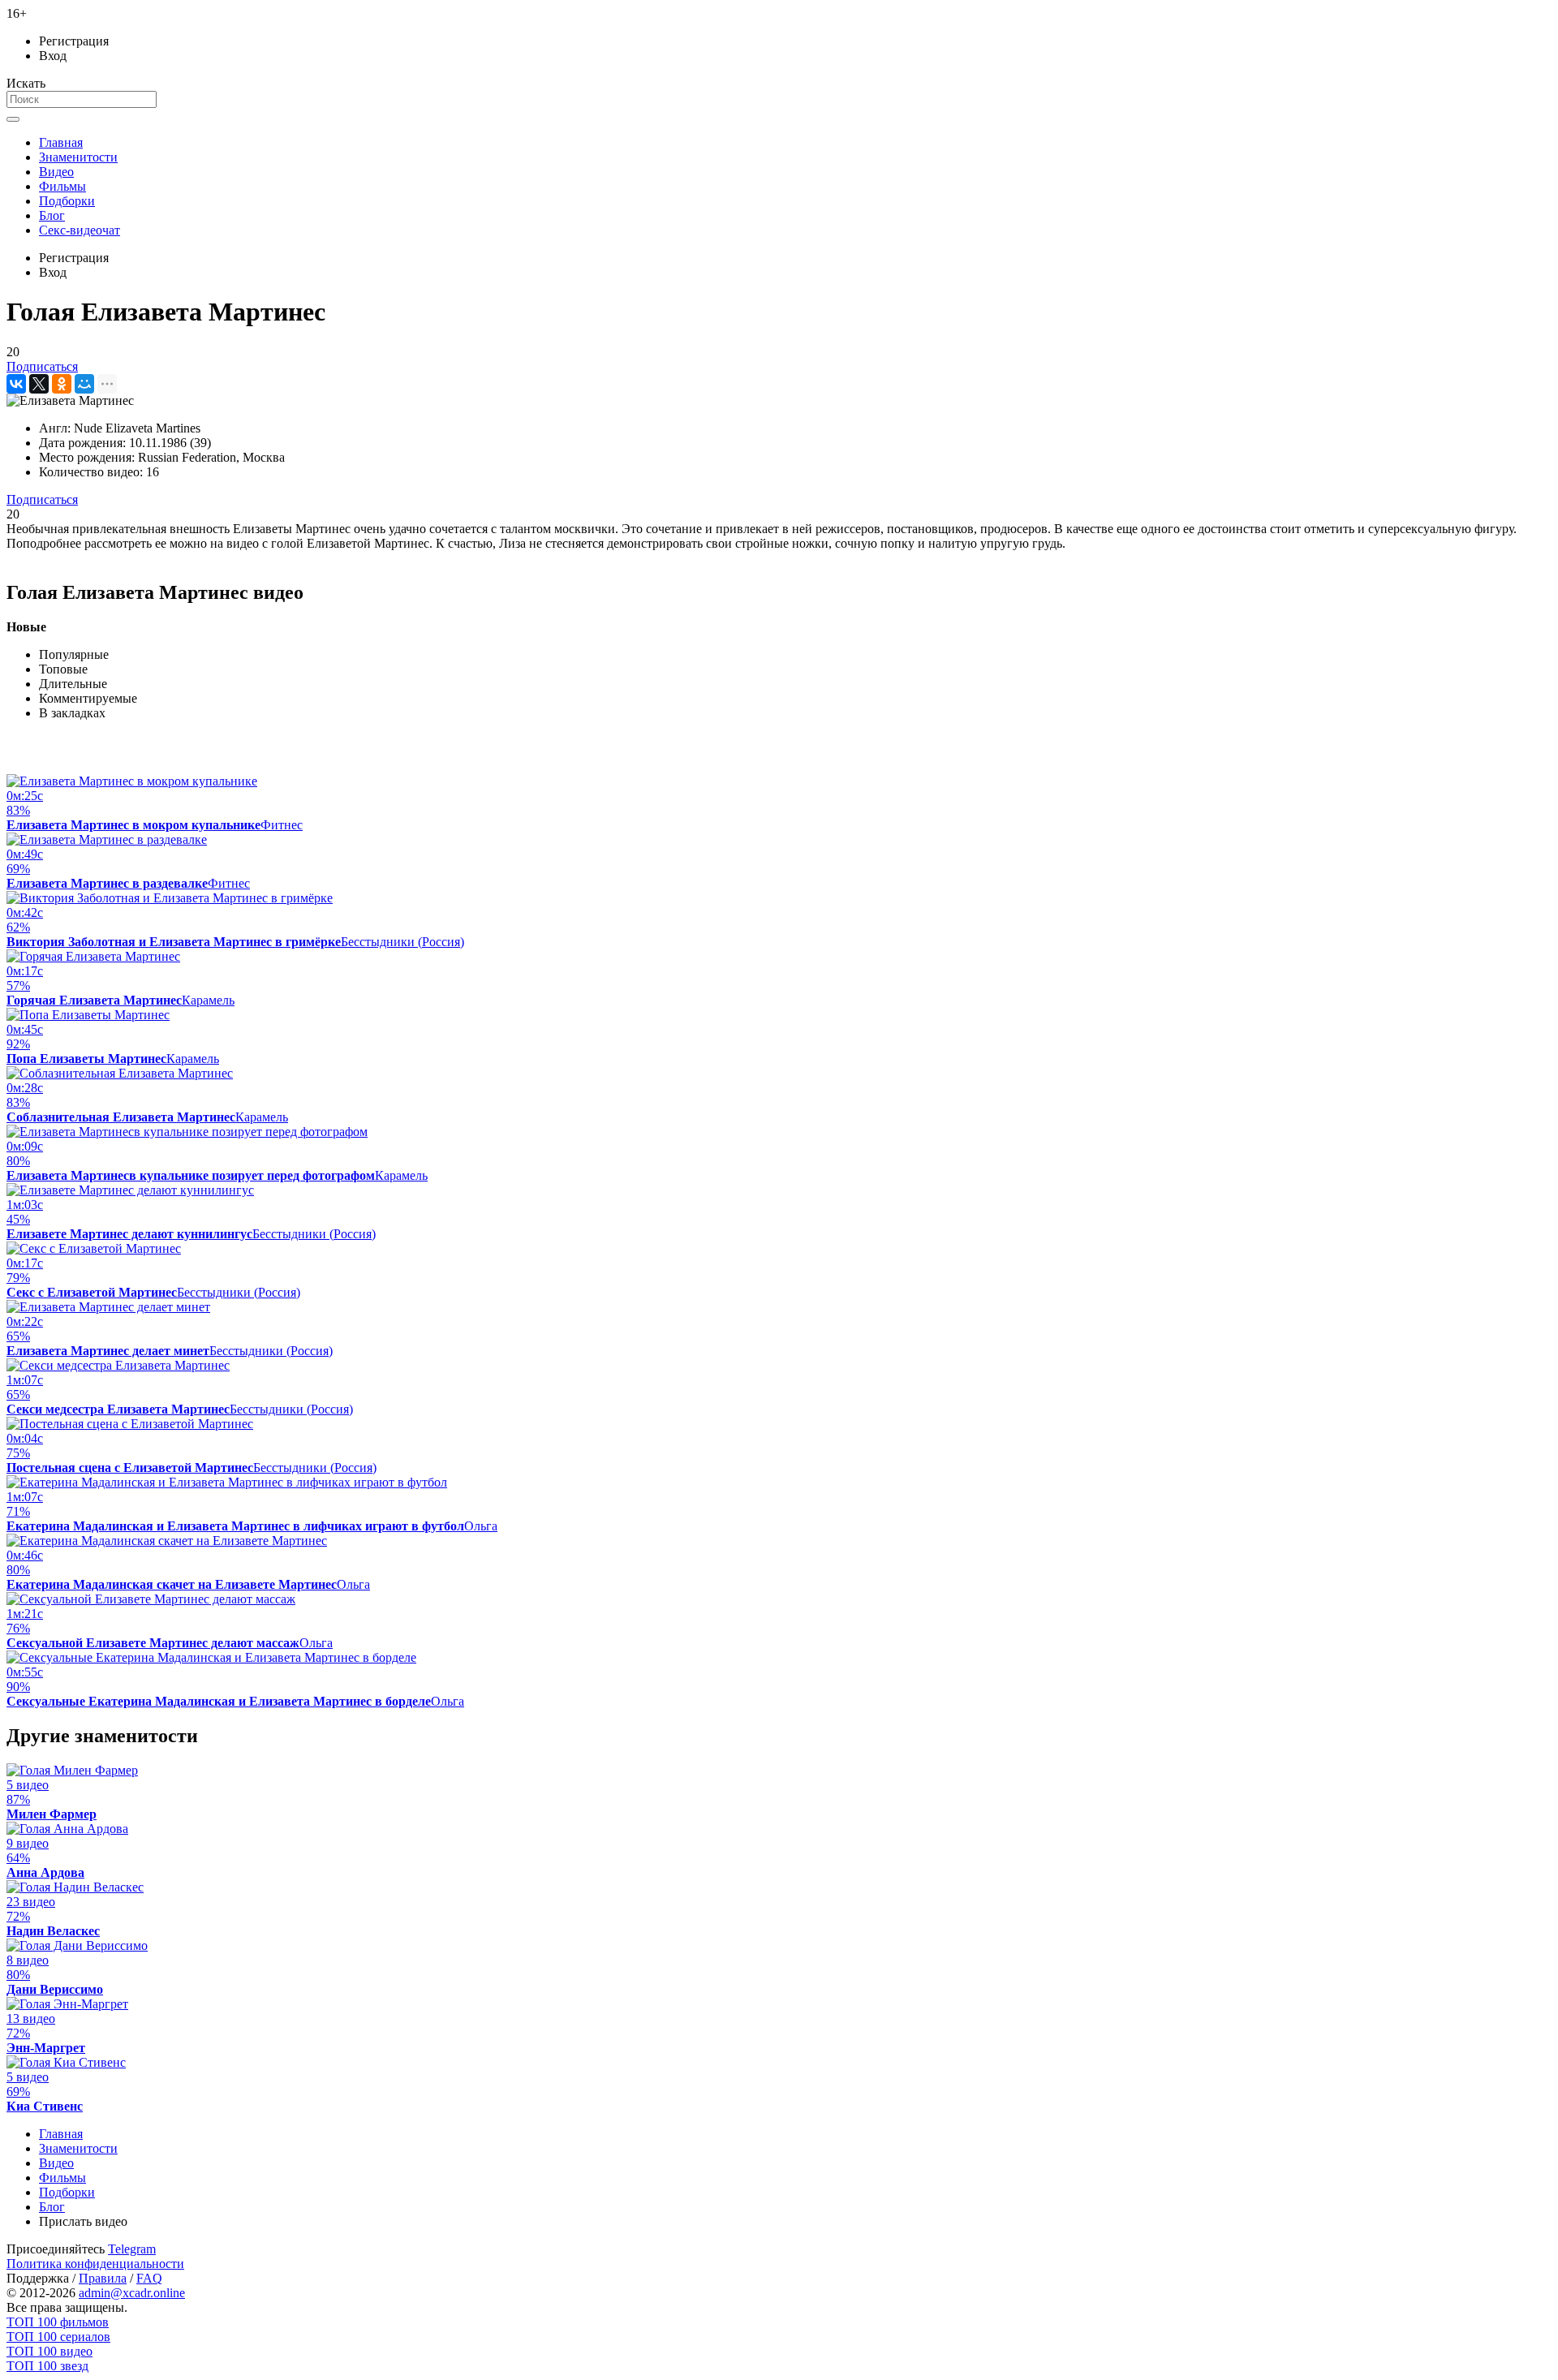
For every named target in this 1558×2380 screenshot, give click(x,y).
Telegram (132, 2249)
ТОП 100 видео (49, 2351)
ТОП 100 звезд (47, 2366)
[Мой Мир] (84, 384)
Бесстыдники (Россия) (402, 942)
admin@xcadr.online (132, 2293)
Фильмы (62, 186)
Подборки (67, 201)
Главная (61, 142)
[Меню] (13, 119)
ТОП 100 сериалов (58, 2337)
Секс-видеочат (80, 230)
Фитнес (282, 825)
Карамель (208, 1000)
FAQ (149, 2278)
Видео (56, 172)
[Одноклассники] (62, 384)
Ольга (481, 1526)
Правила (103, 2278)
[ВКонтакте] (16, 384)
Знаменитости (78, 157)
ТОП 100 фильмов (58, 2322)
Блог (52, 215)
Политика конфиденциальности (95, 2264)
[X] (39, 384)
